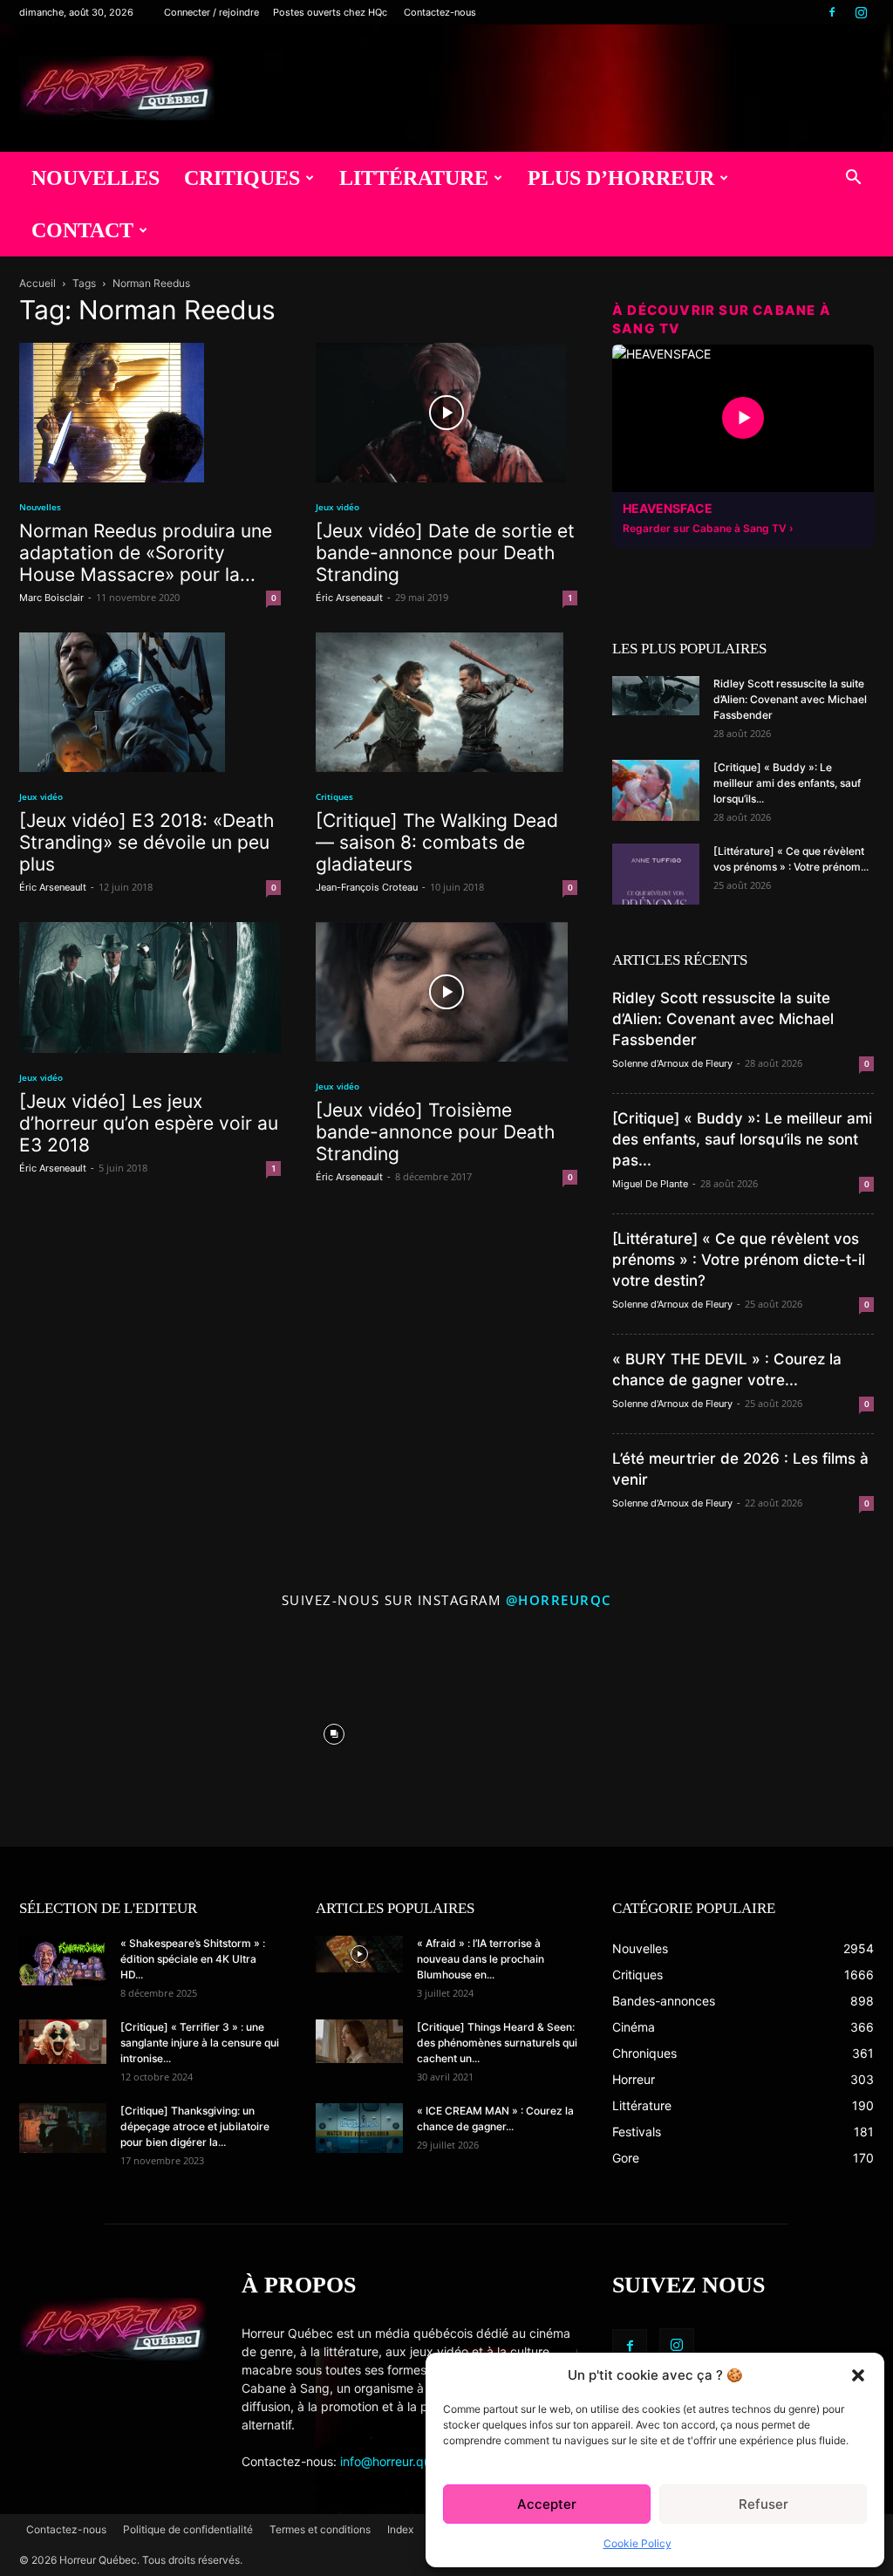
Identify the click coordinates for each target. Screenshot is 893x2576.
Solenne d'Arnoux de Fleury (672, 1063)
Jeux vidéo (337, 507)
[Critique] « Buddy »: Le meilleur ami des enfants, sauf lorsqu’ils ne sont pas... (742, 1139)
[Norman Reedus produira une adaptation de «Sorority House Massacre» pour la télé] (150, 413)
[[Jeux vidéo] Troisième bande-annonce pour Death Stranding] (446, 992)
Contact (82, 230)
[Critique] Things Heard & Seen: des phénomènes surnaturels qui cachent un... (497, 2043)
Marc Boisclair (51, 598)
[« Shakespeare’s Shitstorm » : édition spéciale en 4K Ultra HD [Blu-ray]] (63, 1960)
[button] (858, 2375)
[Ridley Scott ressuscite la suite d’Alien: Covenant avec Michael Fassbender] (656, 696)
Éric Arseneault (349, 598)
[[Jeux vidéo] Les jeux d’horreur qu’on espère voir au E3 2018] (150, 987)
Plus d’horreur (621, 178)
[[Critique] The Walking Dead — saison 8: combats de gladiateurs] (446, 702)
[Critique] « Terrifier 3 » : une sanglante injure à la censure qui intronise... (200, 2043)
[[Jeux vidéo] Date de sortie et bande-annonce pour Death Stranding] (446, 413)
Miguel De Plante (650, 1184)
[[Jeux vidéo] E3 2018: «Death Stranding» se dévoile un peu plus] (150, 702)
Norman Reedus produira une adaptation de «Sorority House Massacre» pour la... (146, 553)
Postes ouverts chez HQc (330, 12)
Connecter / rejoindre (211, 12)
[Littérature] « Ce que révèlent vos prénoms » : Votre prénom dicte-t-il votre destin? (739, 1260)
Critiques (242, 178)
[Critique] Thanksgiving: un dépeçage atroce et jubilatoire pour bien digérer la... (195, 2126)
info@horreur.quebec (400, 2461)
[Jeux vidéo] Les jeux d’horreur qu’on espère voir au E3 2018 (149, 1123)
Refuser (763, 2504)
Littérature (414, 178)
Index (400, 2529)
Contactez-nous (440, 12)
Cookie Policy (637, 2543)
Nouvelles (95, 178)
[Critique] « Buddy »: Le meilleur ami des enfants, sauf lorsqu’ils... (787, 783)
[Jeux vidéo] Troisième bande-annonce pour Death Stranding (435, 1132)
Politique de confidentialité (188, 2529)
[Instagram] (861, 12)
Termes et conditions (320, 2529)
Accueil (37, 283)
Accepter (547, 2504)
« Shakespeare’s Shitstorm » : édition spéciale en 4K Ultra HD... (193, 1959)
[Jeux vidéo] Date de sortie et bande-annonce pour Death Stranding (445, 553)
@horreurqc (559, 1600)
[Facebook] (832, 12)
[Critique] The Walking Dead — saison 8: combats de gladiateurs (437, 842)
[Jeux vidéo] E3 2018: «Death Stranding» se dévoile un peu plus (147, 842)
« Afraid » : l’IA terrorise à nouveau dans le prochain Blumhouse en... (481, 1959)
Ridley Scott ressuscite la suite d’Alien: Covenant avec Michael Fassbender (790, 699)
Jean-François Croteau (367, 887)
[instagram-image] (109, 1730)
